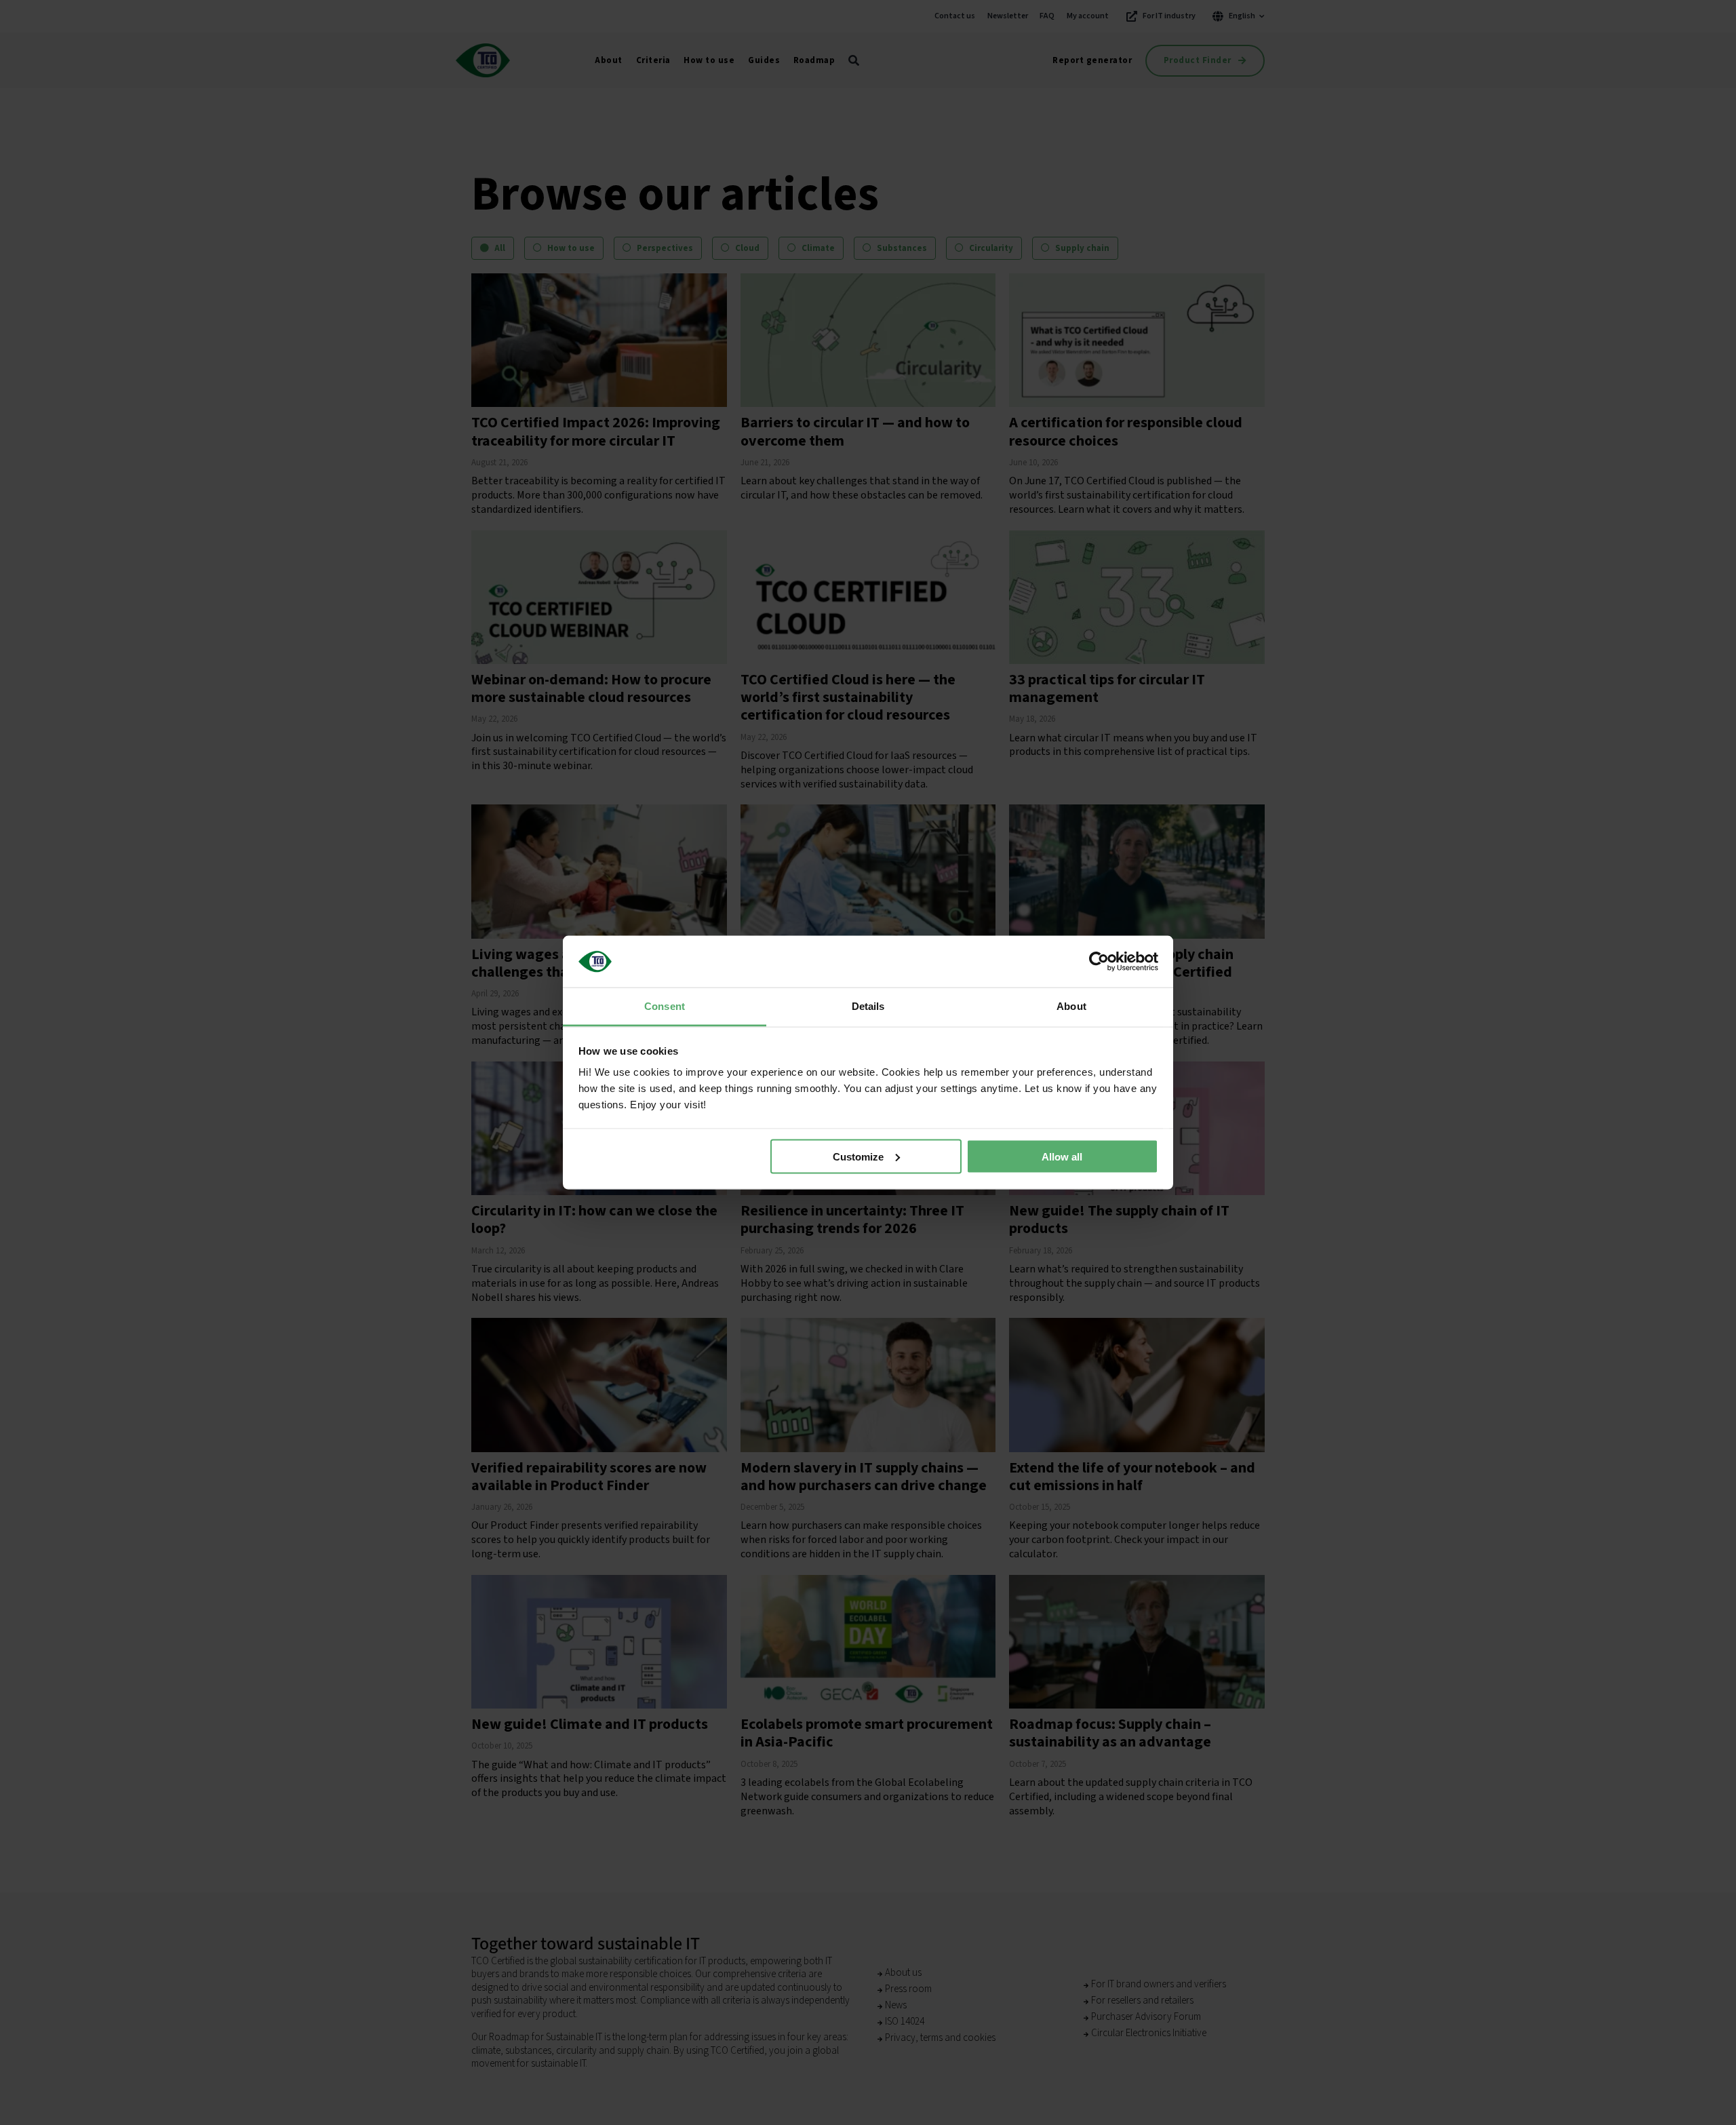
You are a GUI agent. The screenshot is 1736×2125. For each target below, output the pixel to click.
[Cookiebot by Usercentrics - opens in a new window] (1099, 961)
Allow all (1062, 1156)
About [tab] (1071, 1006)
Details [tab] (868, 1006)
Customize (858, 1156)
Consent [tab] (665, 1006)
